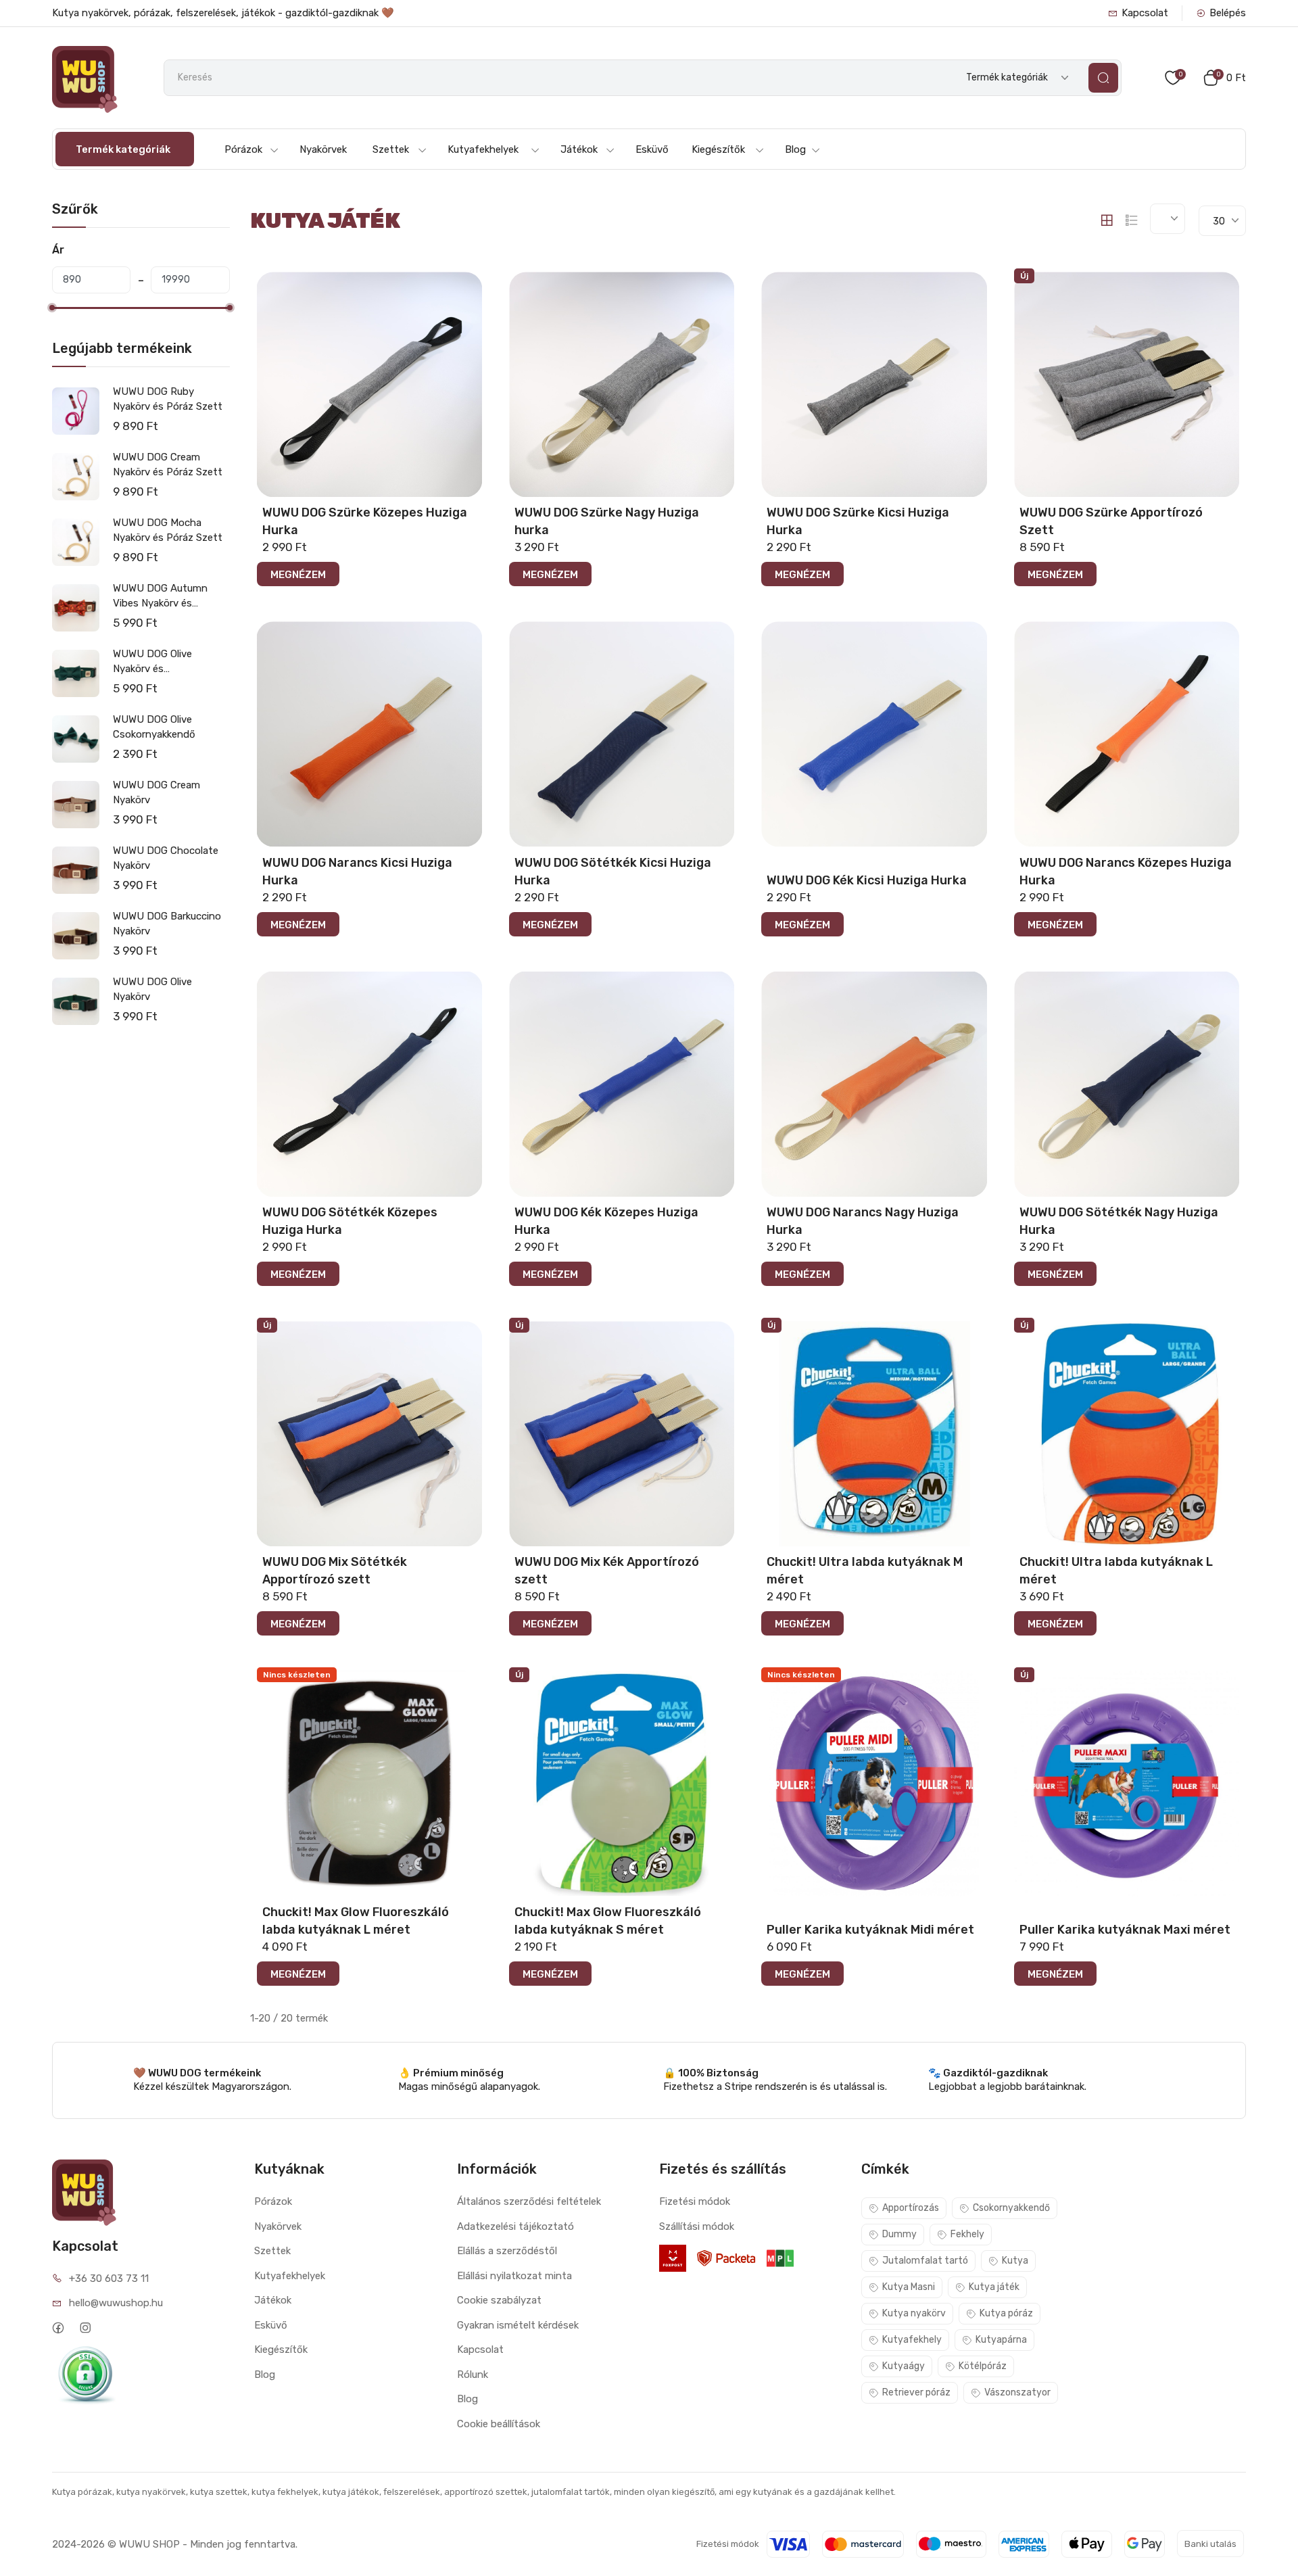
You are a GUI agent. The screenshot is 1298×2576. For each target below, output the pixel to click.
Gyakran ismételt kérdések (518, 2325)
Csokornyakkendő (1011, 2208)
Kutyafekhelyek (483, 149)
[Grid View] (1107, 220)
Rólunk (473, 2375)
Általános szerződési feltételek (529, 2201)
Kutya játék (994, 2287)
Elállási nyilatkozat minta (514, 2276)
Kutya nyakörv (914, 2313)
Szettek (391, 149)
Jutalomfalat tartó (925, 2261)
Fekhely (967, 2234)
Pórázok (243, 149)
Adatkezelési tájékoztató (515, 2226)
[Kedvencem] (471, 280)
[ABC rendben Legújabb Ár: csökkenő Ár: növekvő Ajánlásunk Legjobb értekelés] (1168, 219)
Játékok (579, 149)
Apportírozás (911, 2208)
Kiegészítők (718, 149)
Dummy (899, 2234)
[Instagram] (86, 2328)
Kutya (1015, 2261)
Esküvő (652, 149)
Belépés (1228, 13)
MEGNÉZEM (298, 575)
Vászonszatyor (1017, 2392)
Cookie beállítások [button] (499, 2424)
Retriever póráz (916, 2392)
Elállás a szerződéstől (507, 2251)
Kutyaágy (904, 2366)
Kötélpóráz (983, 2366)
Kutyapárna (1001, 2340)
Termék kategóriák (123, 149)
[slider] (52, 308)
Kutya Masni (909, 2287)
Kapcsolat (1145, 13)
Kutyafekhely (912, 2340)
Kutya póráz (1006, 2313)
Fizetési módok (695, 2201)
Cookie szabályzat (499, 2300)
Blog (795, 149)
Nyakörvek (323, 149)
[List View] (1132, 220)
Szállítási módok (697, 2226)
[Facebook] (58, 2328)
